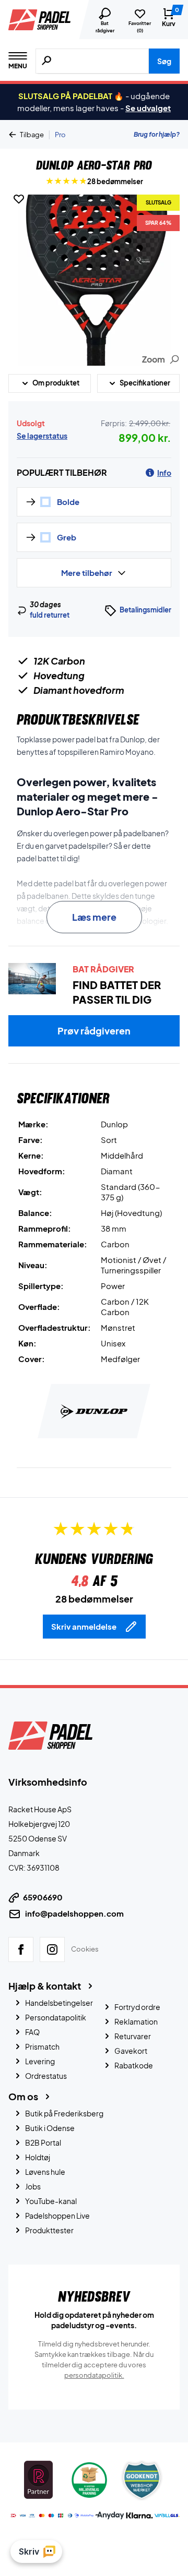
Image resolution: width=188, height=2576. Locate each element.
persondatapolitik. (94, 2375)
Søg (164, 61)
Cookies (85, 1948)
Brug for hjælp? (157, 134)
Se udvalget (148, 108)
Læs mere (94, 917)
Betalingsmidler (145, 610)
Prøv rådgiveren (94, 1031)
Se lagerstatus (42, 436)
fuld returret (50, 615)
